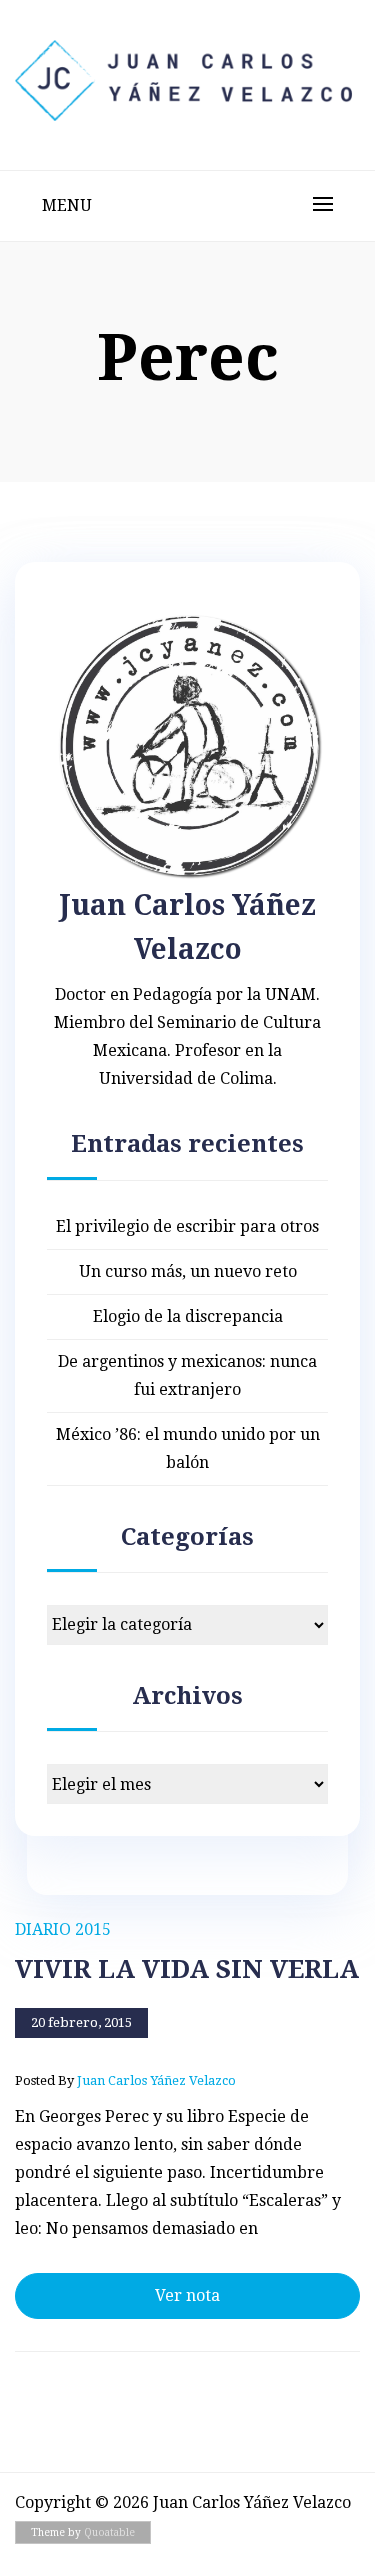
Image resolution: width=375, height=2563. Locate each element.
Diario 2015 (63, 1929)
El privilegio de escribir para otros (187, 1226)
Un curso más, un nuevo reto (188, 1271)
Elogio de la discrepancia (188, 1316)
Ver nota (187, 2295)
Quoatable (109, 2532)
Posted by (125, 2080)
